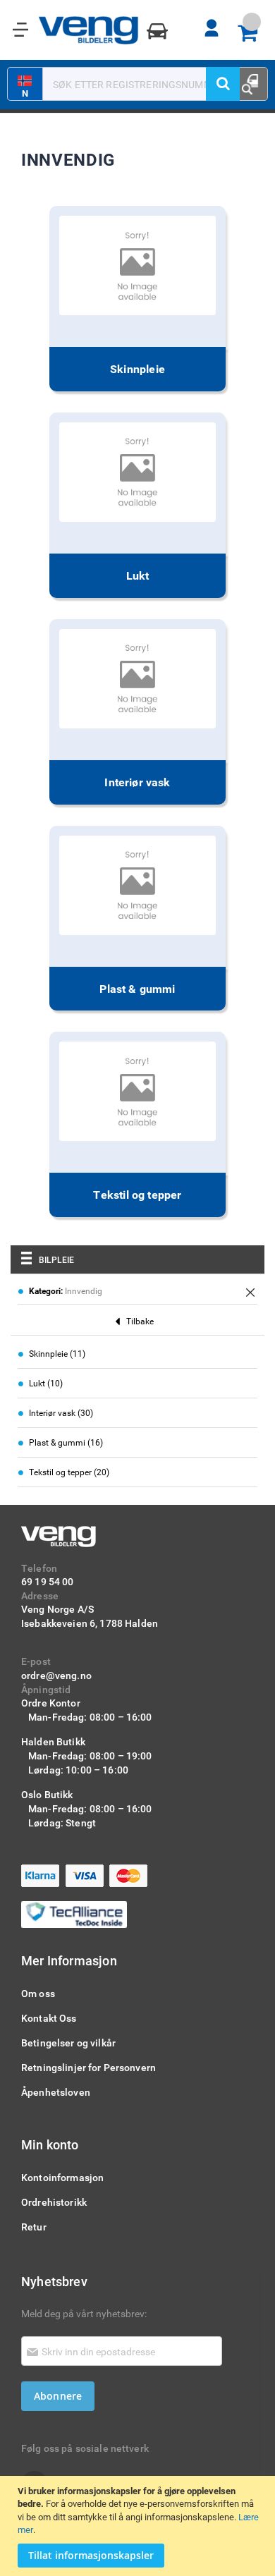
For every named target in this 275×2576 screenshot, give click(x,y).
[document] (139, 2526)
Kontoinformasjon (62, 2177)
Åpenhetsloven (56, 2092)
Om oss (38, 1993)
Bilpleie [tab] (56, 1259)
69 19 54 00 (48, 1581)
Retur (34, 2227)
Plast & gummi (137, 989)
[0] (252, 34)
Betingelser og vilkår (68, 2043)
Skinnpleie (137, 369)
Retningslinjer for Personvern (88, 2067)
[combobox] (130, 84)
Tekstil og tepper (137, 1195)
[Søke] (223, 84)
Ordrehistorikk (54, 2202)
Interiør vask (137, 782)
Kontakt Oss (49, 2018)
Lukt (138, 575)
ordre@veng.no (56, 1675)
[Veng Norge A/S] (89, 30)
